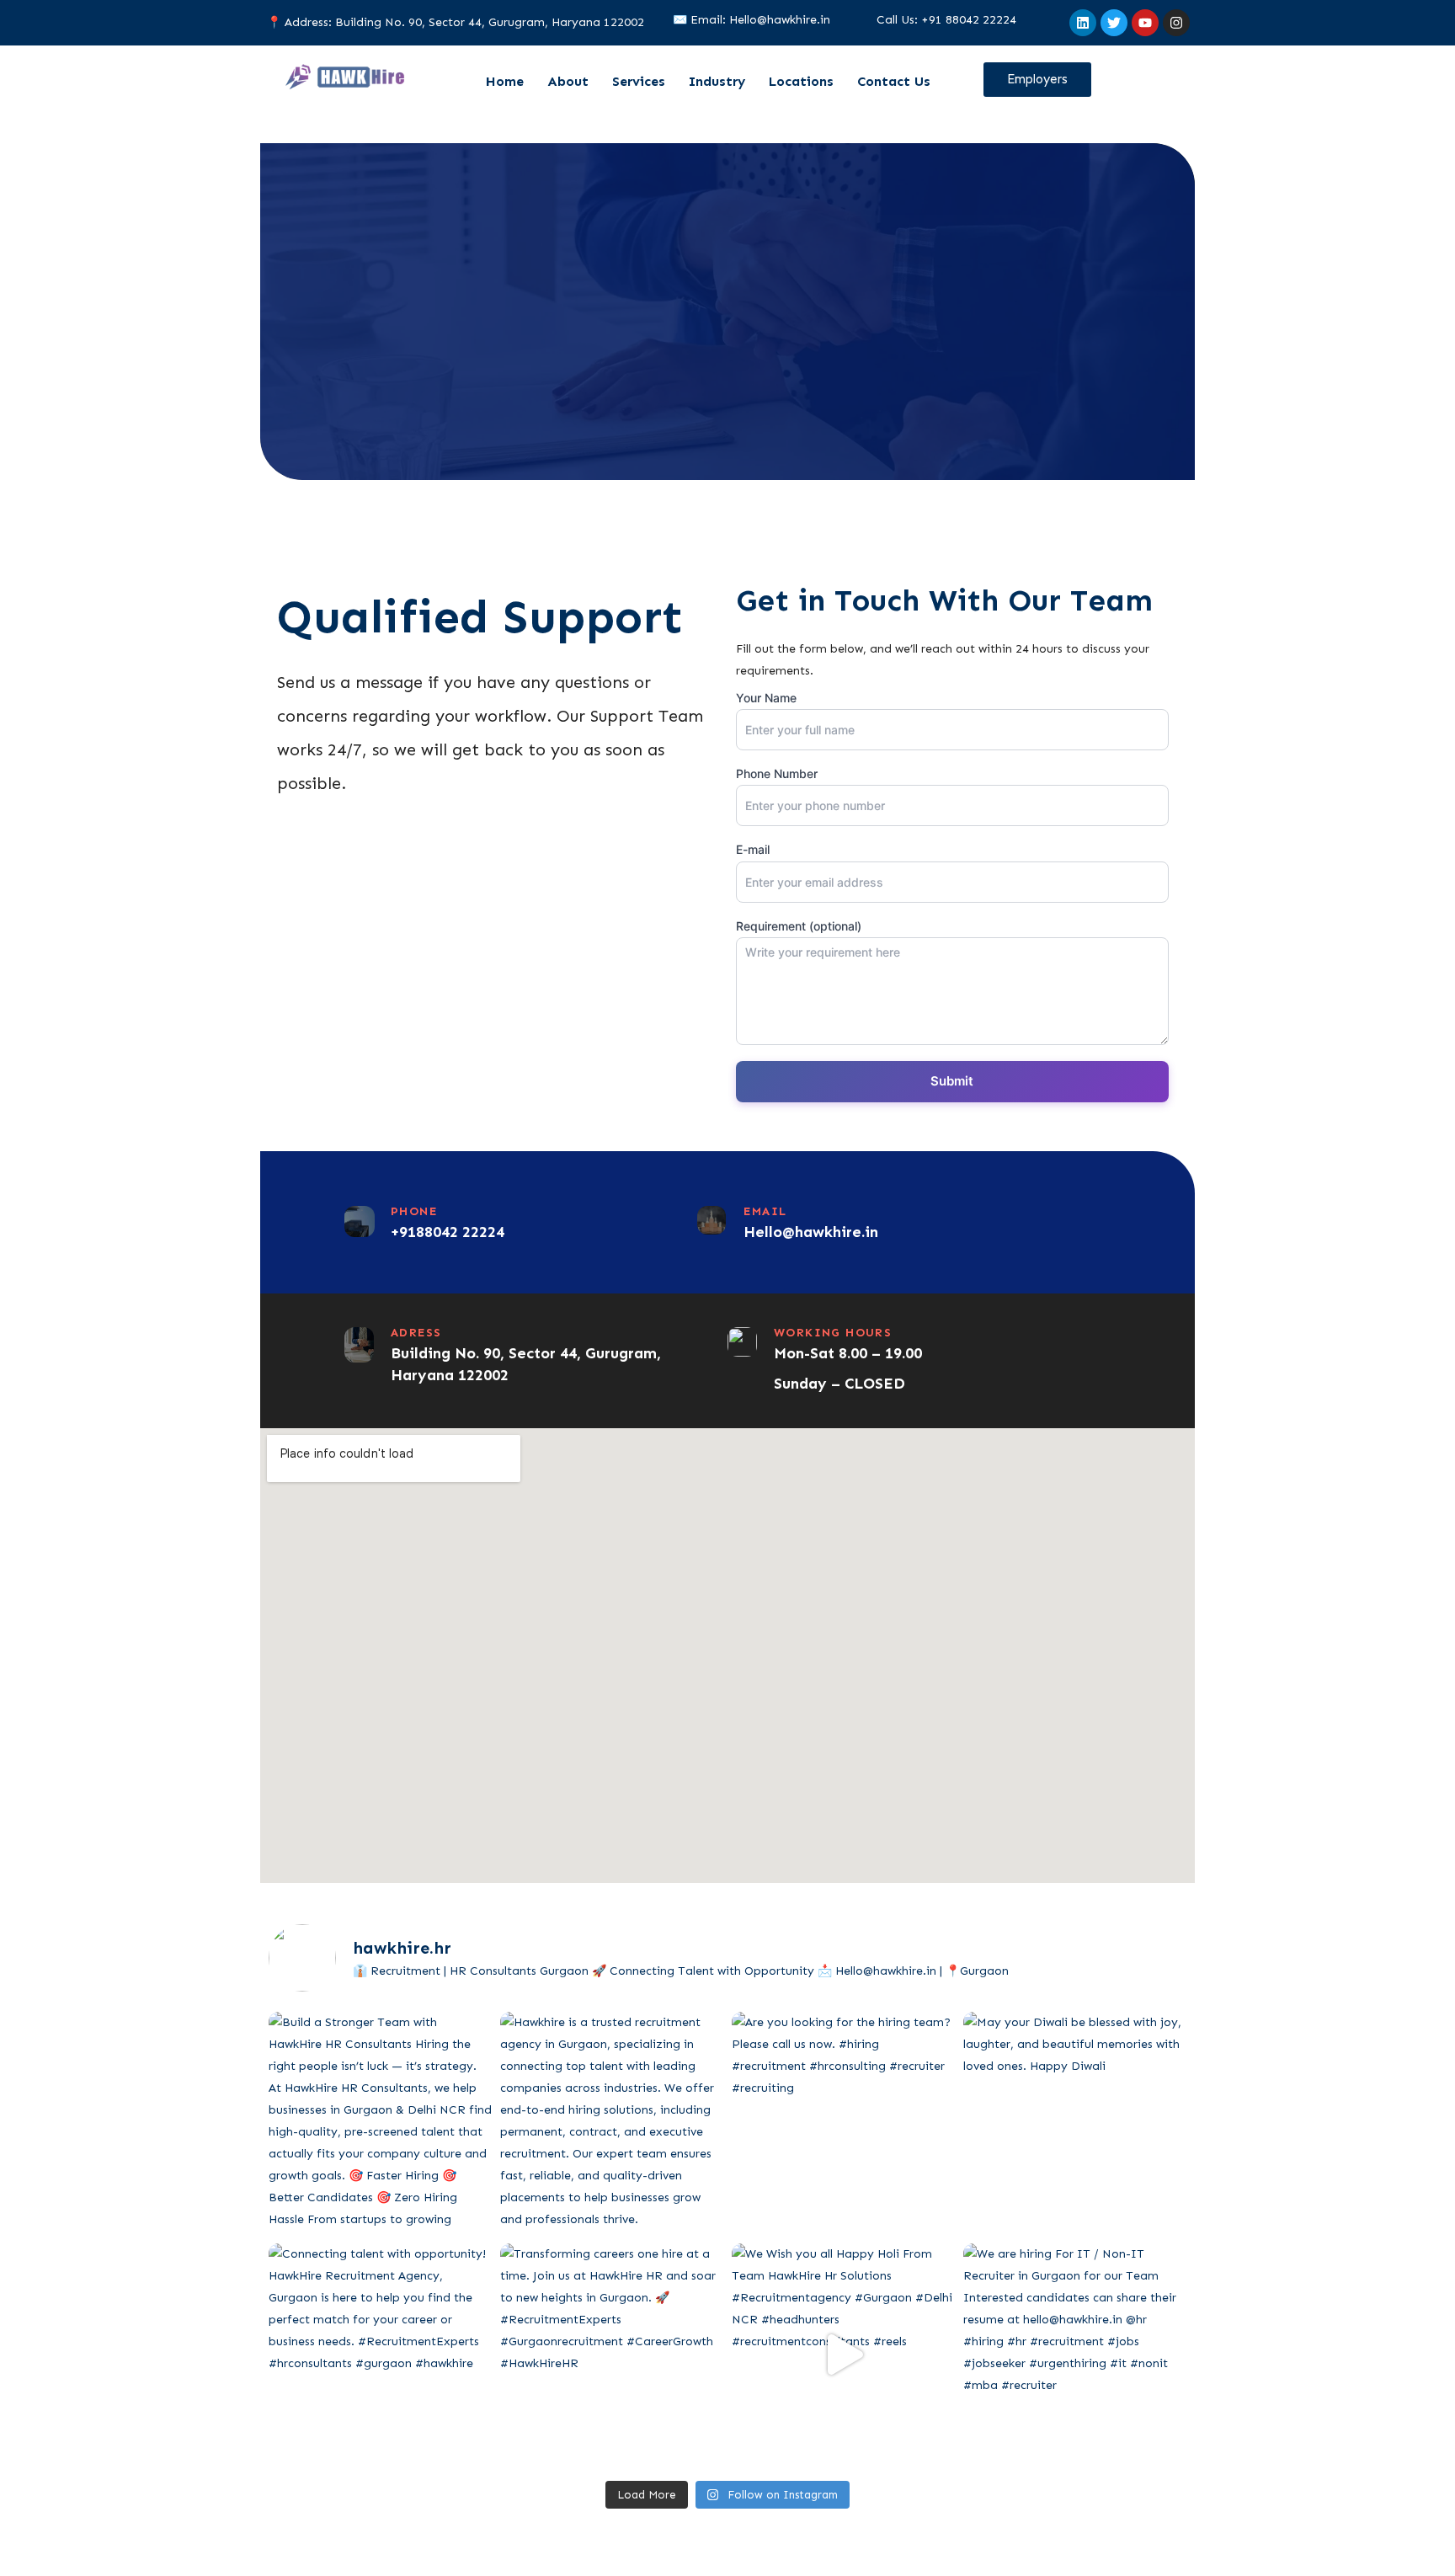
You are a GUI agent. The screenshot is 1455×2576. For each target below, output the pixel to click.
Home (505, 81)
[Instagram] (1176, 23)
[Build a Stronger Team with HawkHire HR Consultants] (380, 2123)
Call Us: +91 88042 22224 (946, 20)
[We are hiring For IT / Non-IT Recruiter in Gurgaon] (1075, 2355)
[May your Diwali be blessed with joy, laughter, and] (1075, 2123)
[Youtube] (1145, 23)
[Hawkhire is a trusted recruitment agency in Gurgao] (612, 2123)
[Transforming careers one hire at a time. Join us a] (612, 2355)
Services (639, 81)
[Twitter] (1114, 23)
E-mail (753, 849)
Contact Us (894, 81)
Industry (717, 81)
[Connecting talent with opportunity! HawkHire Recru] (380, 2355)
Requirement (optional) (799, 926)
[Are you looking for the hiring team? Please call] (843, 2123)
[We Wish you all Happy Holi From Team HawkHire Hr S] (843, 2355)
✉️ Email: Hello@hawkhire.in (751, 20)
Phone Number (777, 773)
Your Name (766, 698)
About (568, 81)
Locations (801, 81)
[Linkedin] (1083, 23)
